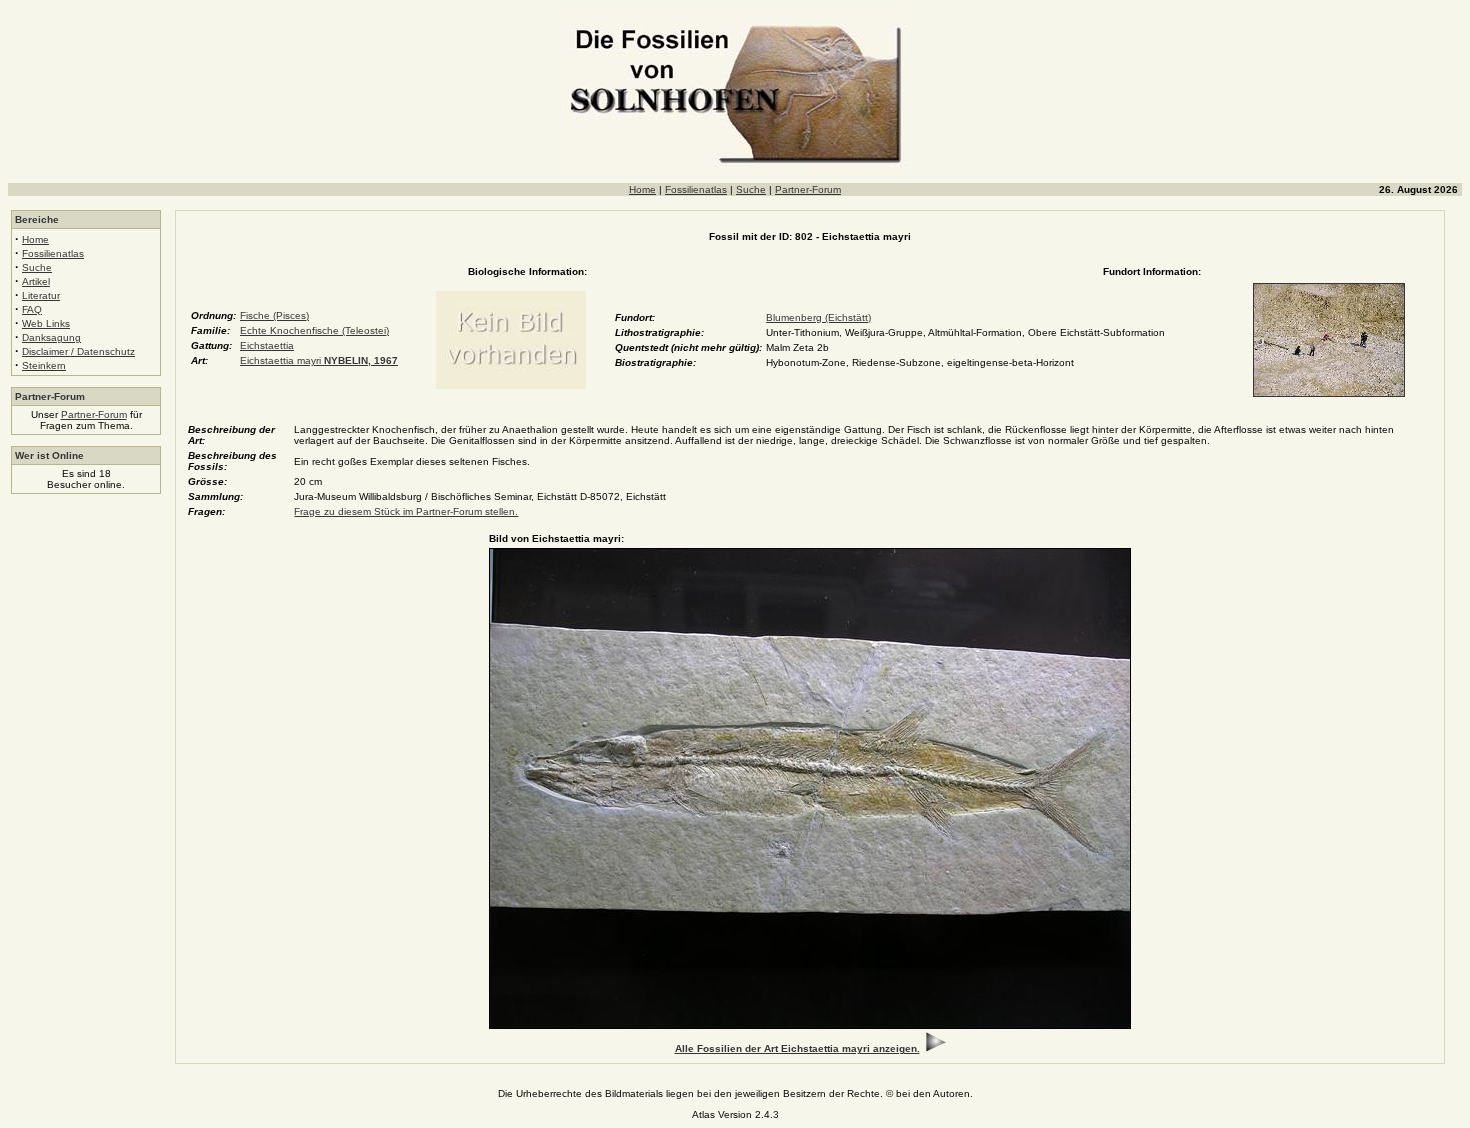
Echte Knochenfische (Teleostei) (314, 330)
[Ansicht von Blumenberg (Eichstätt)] (1329, 393)
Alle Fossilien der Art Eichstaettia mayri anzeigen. (797, 1048)
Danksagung (51, 337)
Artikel (36, 281)
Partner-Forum (808, 189)
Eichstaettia (267, 345)
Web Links (46, 323)
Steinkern (44, 365)
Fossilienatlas (696, 189)
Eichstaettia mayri (319, 360)
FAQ (32, 309)
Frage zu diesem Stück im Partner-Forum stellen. (406, 511)
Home (642, 189)
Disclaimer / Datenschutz (78, 351)
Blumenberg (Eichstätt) (818, 317)
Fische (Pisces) (274, 315)
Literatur (41, 295)
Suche (751, 189)
